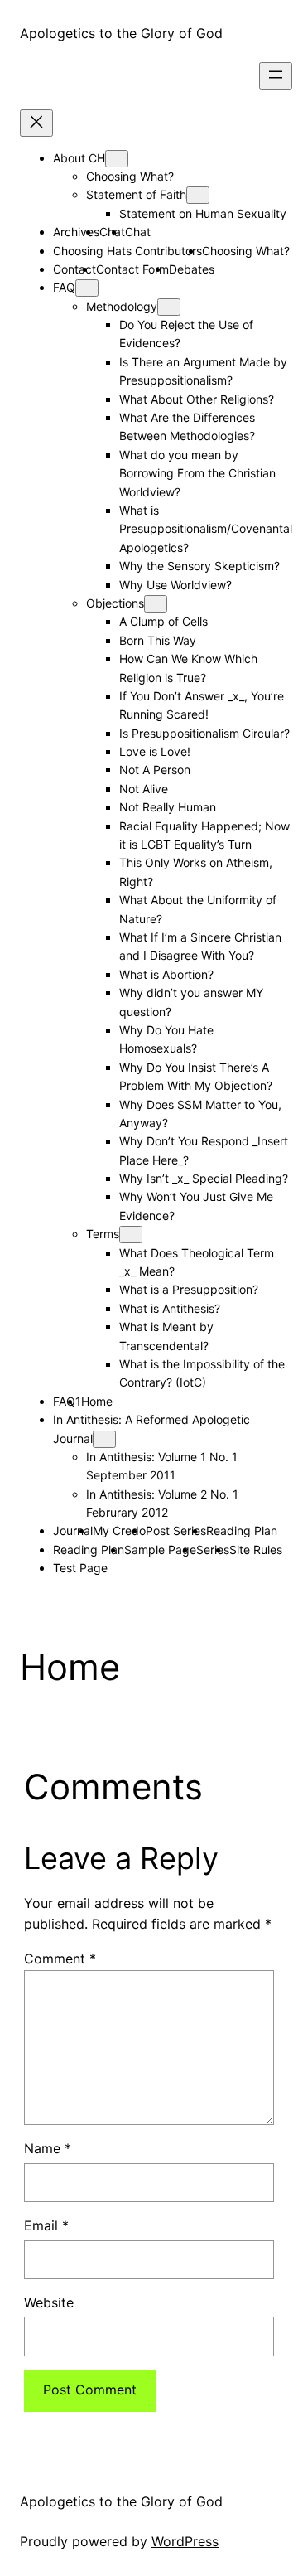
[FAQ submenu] (87, 288)
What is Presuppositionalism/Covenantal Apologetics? (206, 529)
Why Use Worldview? (175, 585)
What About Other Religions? (197, 399)
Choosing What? (130, 176)
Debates (192, 269)
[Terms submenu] (131, 1235)
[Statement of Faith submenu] (198, 195)
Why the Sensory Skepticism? (199, 566)
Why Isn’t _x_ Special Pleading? (204, 1178)
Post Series (176, 1530)
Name (48, 2148)
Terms (103, 1234)
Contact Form (132, 269)
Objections (115, 603)
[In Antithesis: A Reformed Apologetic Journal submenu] (104, 1439)
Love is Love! (155, 751)
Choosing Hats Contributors (127, 251)
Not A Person (155, 770)
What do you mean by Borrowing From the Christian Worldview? (197, 473)
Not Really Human (168, 807)
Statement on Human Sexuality (203, 213)
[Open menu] (276, 76)
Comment (60, 1959)
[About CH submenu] (117, 159)
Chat (138, 232)
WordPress (185, 2541)
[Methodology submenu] (169, 307)
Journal (73, 1530)
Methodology (122, 306)
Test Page (80, 1568)
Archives (76, 232)
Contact (74, 269)
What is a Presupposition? (189, 1289)
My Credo (119, 1530)
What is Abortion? (166, 974)
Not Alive (144, 789)
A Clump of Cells (163, 621)
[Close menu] (36, 123)
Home (97, 1401)
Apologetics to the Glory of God (121, 33)
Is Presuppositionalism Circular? (204, 733)
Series (213, 1549)
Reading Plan (242, 1530)
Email (46, 2225)
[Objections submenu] (156, 604)
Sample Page (160, 1549)
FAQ (64, 287)
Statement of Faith (136, 194)
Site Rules (256, 1549)
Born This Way (158, 640)
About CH (79, 158)
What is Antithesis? (170, 1308)
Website (49, 2302)
